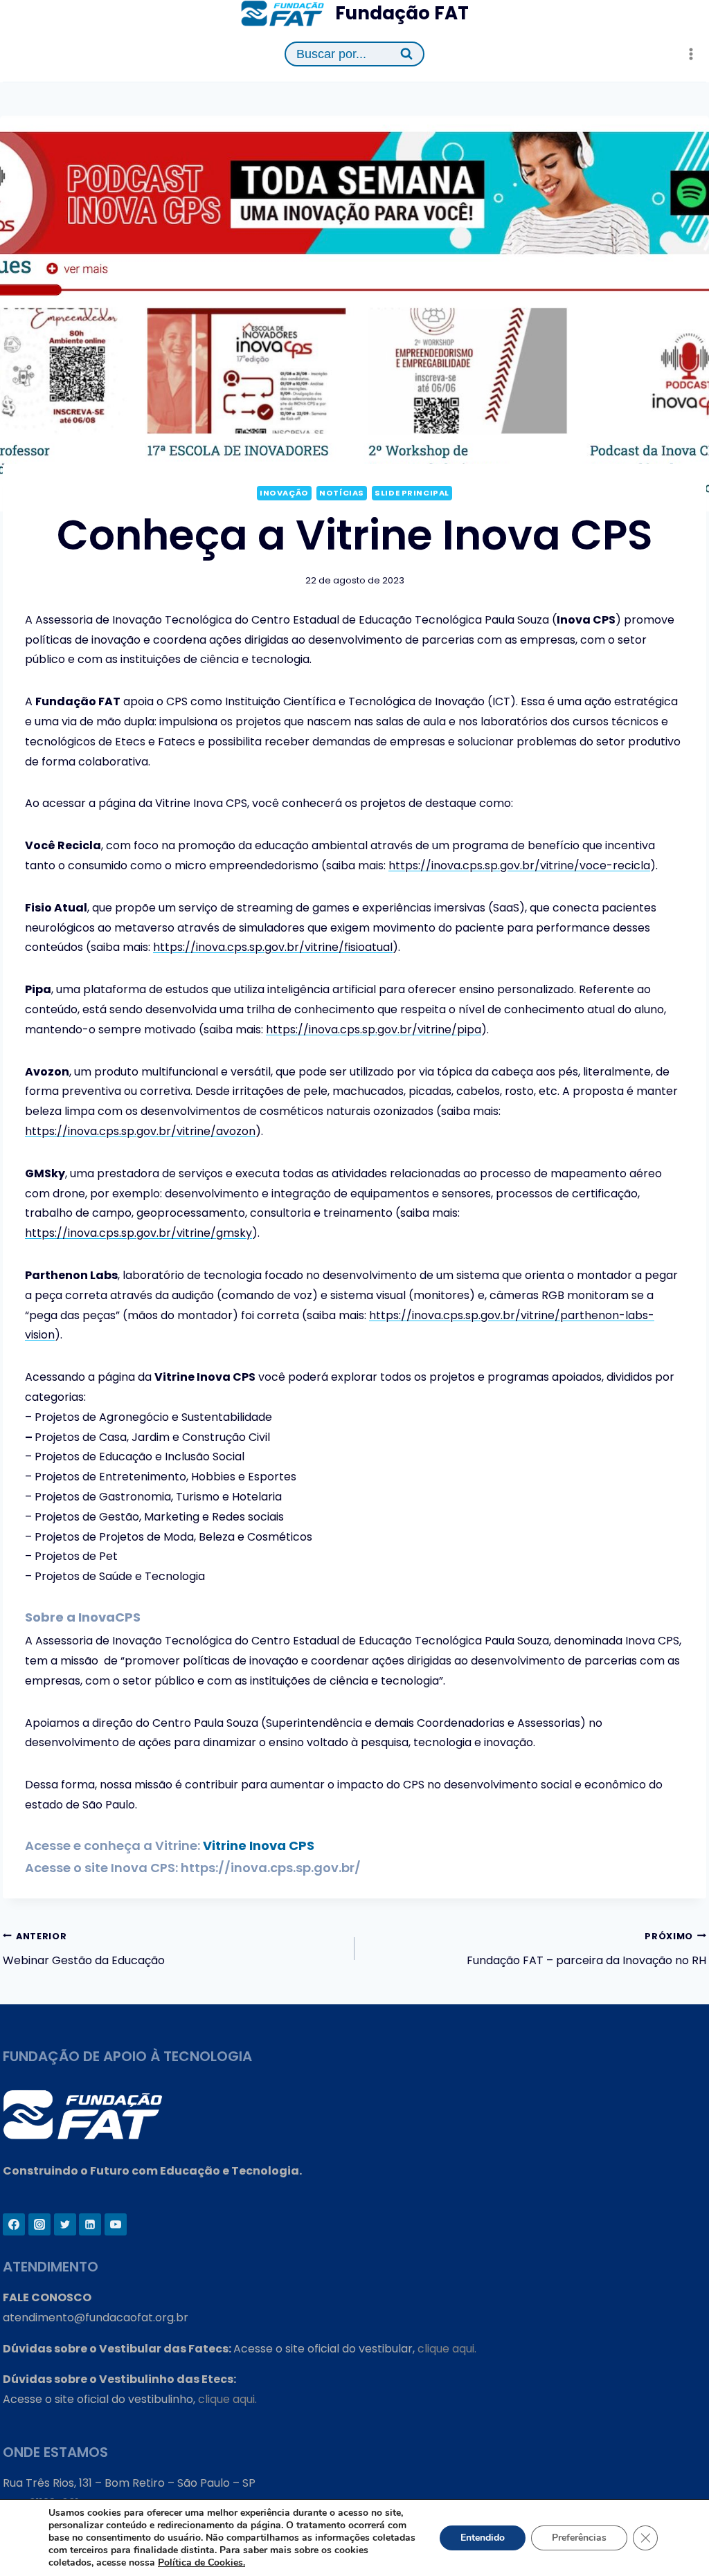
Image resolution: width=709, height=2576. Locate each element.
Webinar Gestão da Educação (84, 1950)
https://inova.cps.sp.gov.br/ (271, 1868)
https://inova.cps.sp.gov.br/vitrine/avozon (140, 1131)
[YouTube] (116, 2224)
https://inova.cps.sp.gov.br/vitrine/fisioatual (273, 947)
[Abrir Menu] (691, 54)
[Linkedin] (90, 2224)
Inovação (284, 493)
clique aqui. (447, 2349)
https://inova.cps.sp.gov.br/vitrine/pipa (374, 1030)
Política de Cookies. (201, 2563)
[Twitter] (65, 2224)
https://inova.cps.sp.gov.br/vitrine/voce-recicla (519, 865)
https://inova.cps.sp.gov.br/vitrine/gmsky (138, 1233)
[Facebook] (14, 2224)
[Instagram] (39, 2224)
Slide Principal (412, 493)
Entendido (483, 2538)
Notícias (341, 493)
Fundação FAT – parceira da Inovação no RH (586, 1950)
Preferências (579, 2538)
